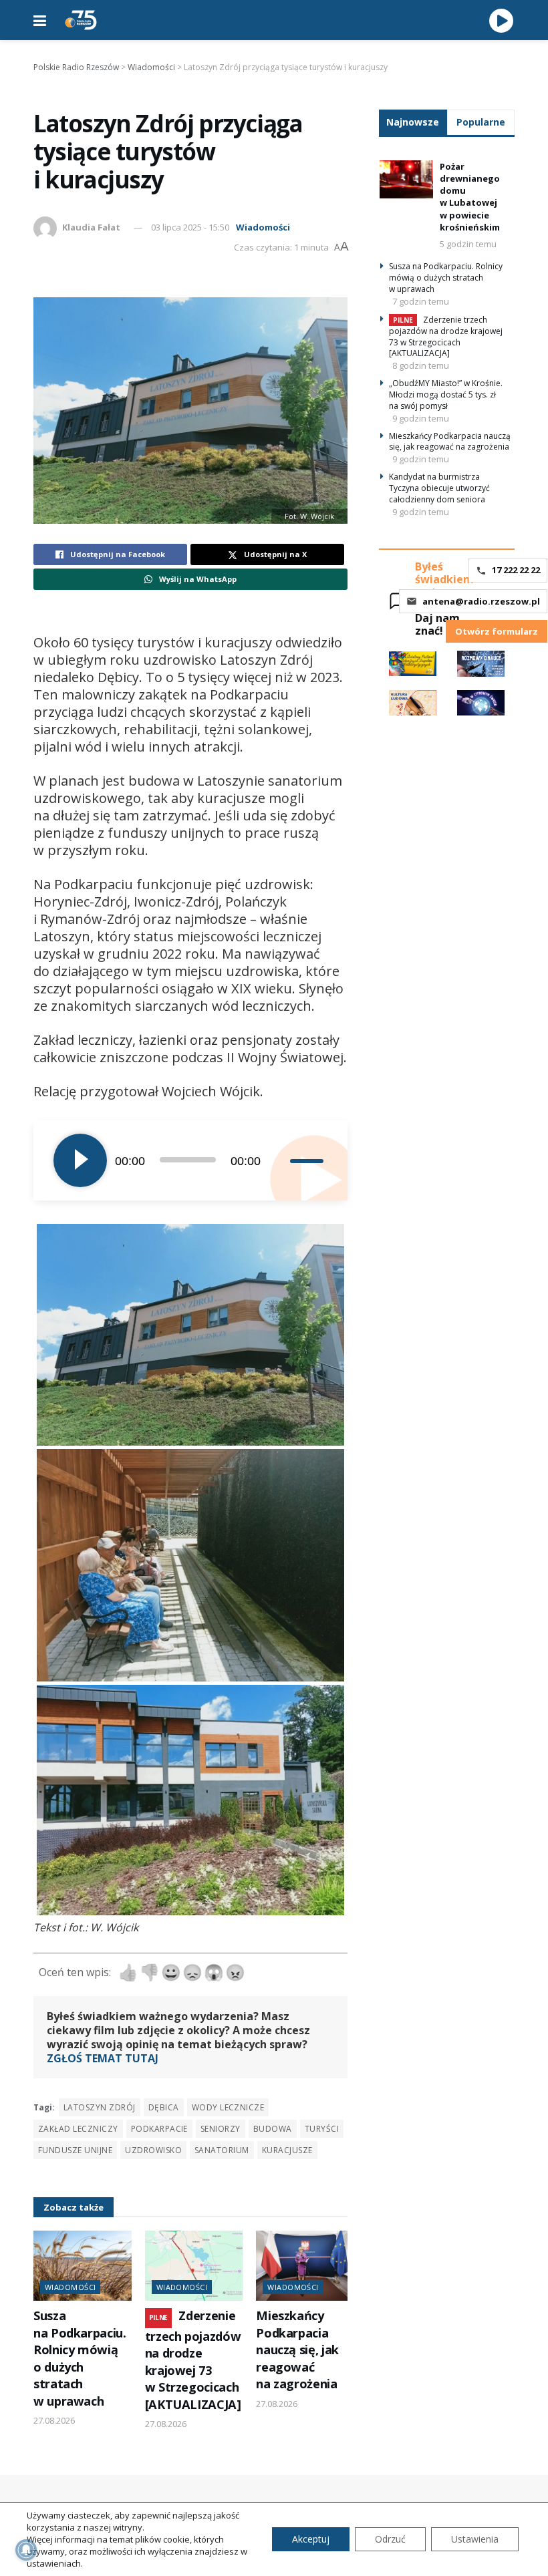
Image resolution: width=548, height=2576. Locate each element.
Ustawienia (475, 2539)
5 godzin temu (468, 244)
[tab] (413, 122)
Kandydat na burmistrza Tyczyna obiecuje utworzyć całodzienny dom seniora (439, 488)
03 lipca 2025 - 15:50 (190, 227)
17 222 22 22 (516, 570)
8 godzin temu (421, 365)
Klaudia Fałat (91, 227)
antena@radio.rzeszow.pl (481, 601)
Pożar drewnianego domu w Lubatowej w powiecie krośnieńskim (470, 197)
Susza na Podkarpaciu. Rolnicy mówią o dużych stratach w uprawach (80, 2358)
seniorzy (221, 2129)
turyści (322, 2129)
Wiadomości (263, 227)
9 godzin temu (421, 418)
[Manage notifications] (26, 2550)
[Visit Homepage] (81, 20)
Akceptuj (311, 2539)
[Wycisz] (279, 1160)
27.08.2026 (54, 2420)
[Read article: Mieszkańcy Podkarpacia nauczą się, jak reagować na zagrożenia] (305, 2266)
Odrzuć (390, 2539)
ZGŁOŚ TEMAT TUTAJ (103, 2058)
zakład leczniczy (78, 2129)
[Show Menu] (40, 20)
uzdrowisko (153, 2150)
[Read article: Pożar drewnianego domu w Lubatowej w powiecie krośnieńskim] (406, 179)
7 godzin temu (421, 301)
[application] (190, 1160)
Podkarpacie (159, 2129)
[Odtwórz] (80, 1160)
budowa (273, 2129)
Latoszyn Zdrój (100, 2107)
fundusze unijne (75, 2150)
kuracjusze (287, 2150)
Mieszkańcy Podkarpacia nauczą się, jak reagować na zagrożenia (297, 2350)
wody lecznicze (228, 2107)
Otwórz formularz (497, 631)
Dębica (164, 2107)
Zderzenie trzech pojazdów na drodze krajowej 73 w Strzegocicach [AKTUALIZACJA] (193, 2360)
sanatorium (222, 2150)
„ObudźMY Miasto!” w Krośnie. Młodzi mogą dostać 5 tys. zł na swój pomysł (446, 394)
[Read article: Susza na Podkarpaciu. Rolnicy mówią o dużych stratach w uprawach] (83, 2266)
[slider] (309, 1160)
